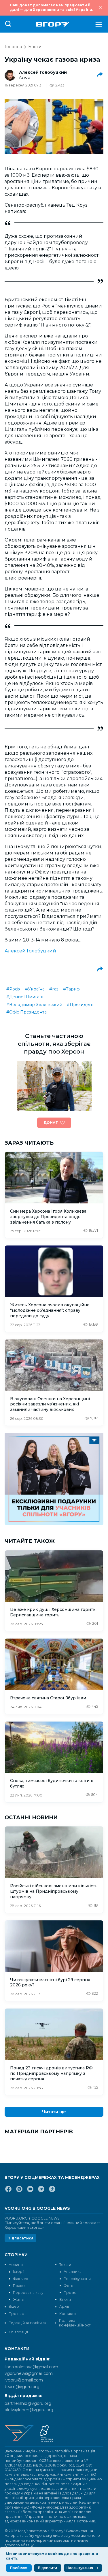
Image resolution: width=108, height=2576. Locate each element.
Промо (70, 2293)
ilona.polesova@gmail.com (31, 2367)
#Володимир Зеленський (34, 1005)
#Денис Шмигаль (25, 997)
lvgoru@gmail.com (24, 2380)
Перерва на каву (28, 2293)
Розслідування (77, 2279)
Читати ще (54, 2112)
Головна (13, 47)
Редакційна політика (27, 2323)
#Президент (80, 1005)
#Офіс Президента (26, 1012)
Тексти (65, 2265)
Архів (64, 2306)
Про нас (16, 2314)
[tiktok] (52, 2191)
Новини (16, 2265)
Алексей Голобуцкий (43, 72)
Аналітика (73, 2272)
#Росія (13, 989)
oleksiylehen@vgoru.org (29, 2410)
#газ (54, 989)
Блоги (35, 47)
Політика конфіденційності (75, 2323)
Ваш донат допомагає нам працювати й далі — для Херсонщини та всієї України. (52, 7)
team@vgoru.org (22, 2387)
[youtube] (30, 2191)
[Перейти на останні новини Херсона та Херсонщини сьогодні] (53, 24)
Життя (19, 2299)
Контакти (68, 2314)
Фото (69, 2286)
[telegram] (41, 2191)
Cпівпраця (18, 2332)
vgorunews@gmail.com (29, 2373)
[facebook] (8, 2191)
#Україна (35, 989)
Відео (14, 2306)
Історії (19, 2272)
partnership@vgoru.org (28, 2403)
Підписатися (20, 2238)
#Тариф (71, 989)
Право (19, 2286)
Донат (51, 1123)
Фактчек (20, 2279)
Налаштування (80, 2568)
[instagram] (19, 2191)
